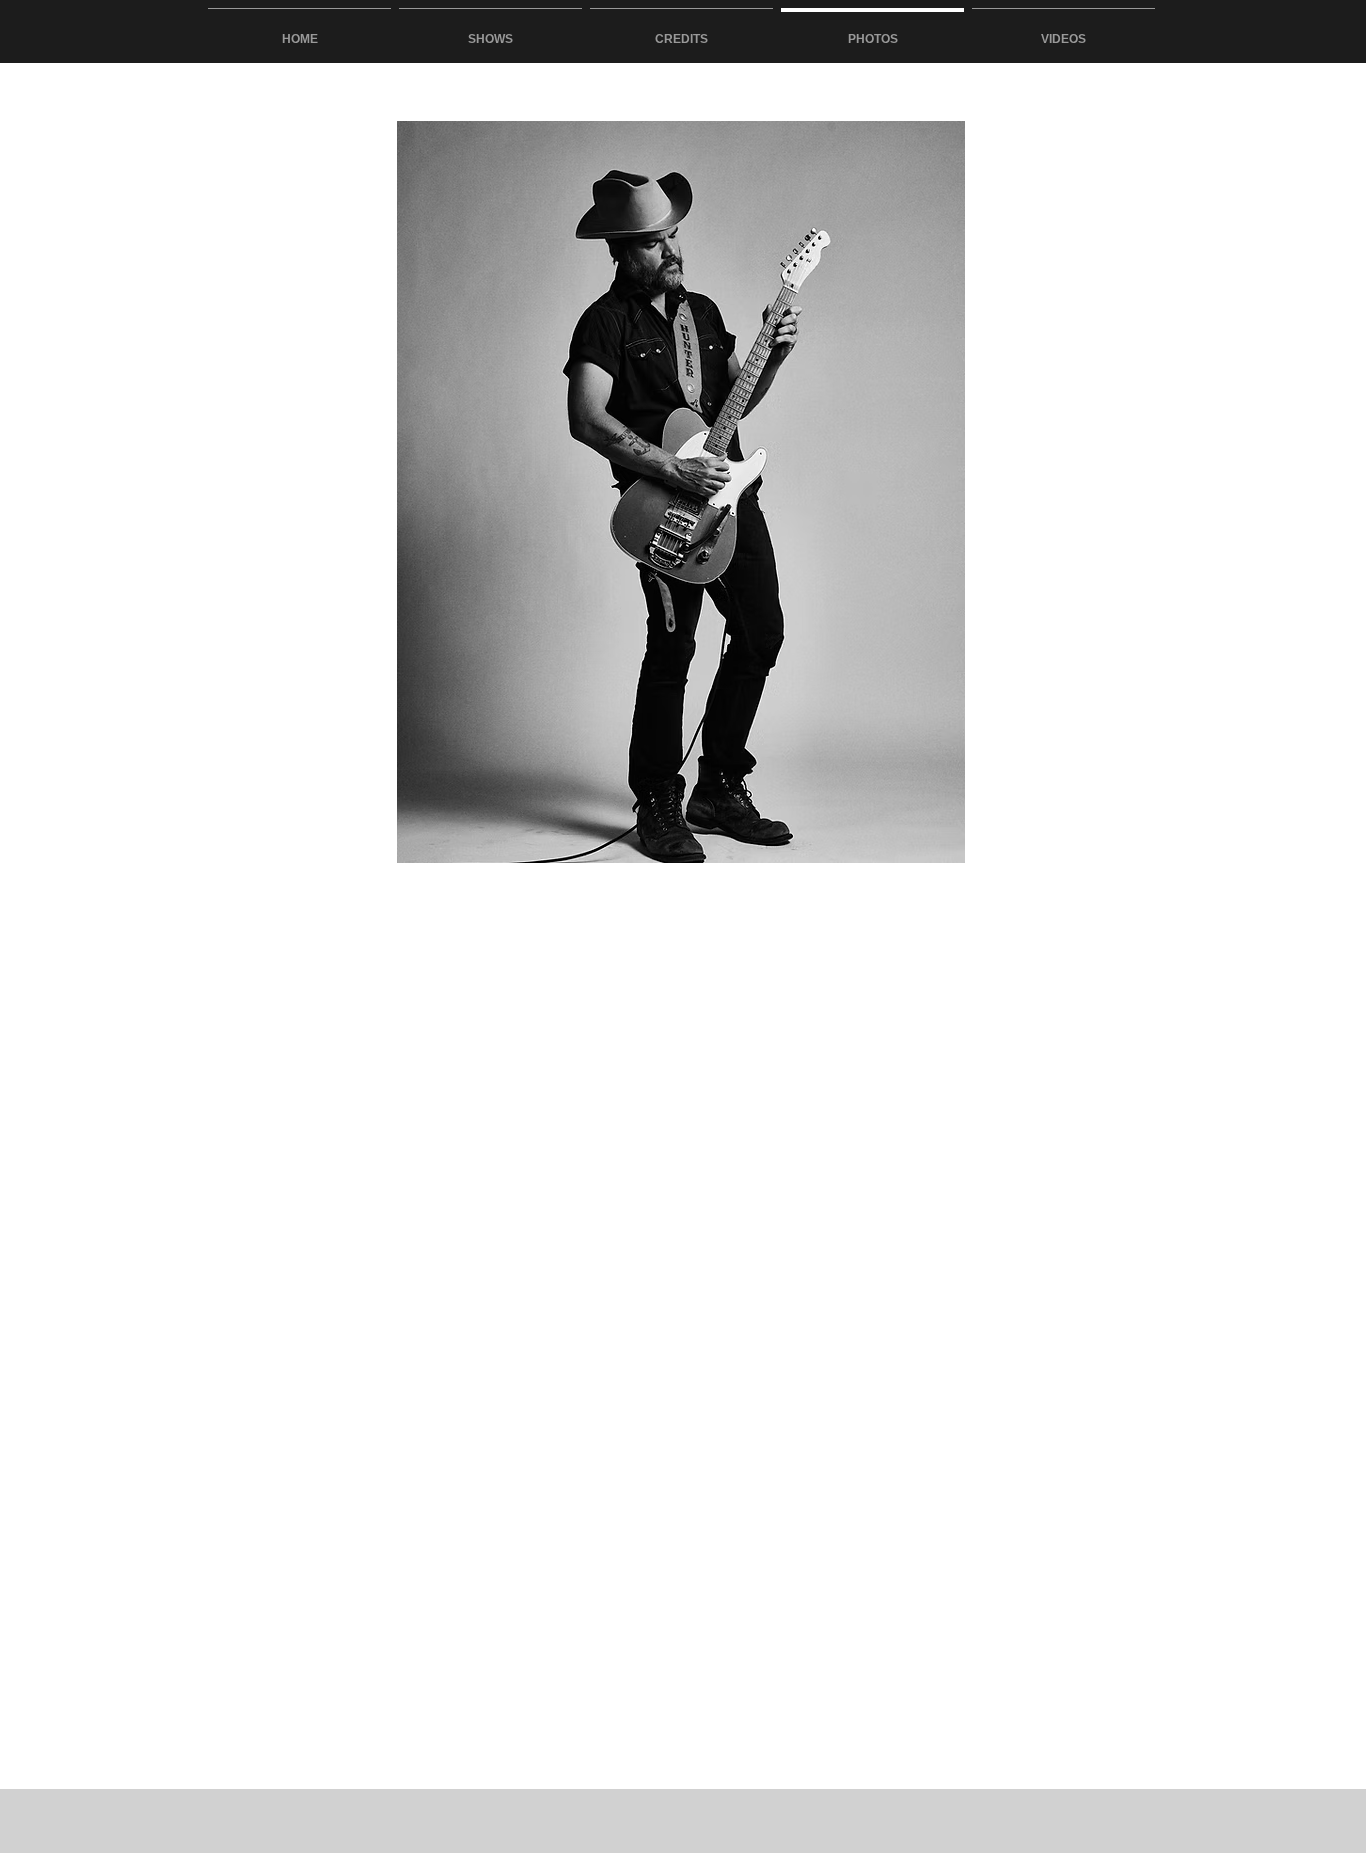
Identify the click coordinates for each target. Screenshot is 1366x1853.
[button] (681, 492)
